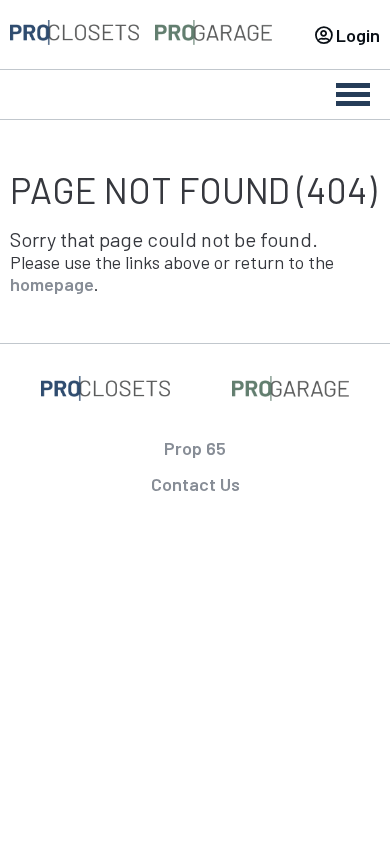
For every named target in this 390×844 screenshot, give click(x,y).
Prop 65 (195, 448)
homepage (52, 284)
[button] (335, 785)
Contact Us (195, 484)
